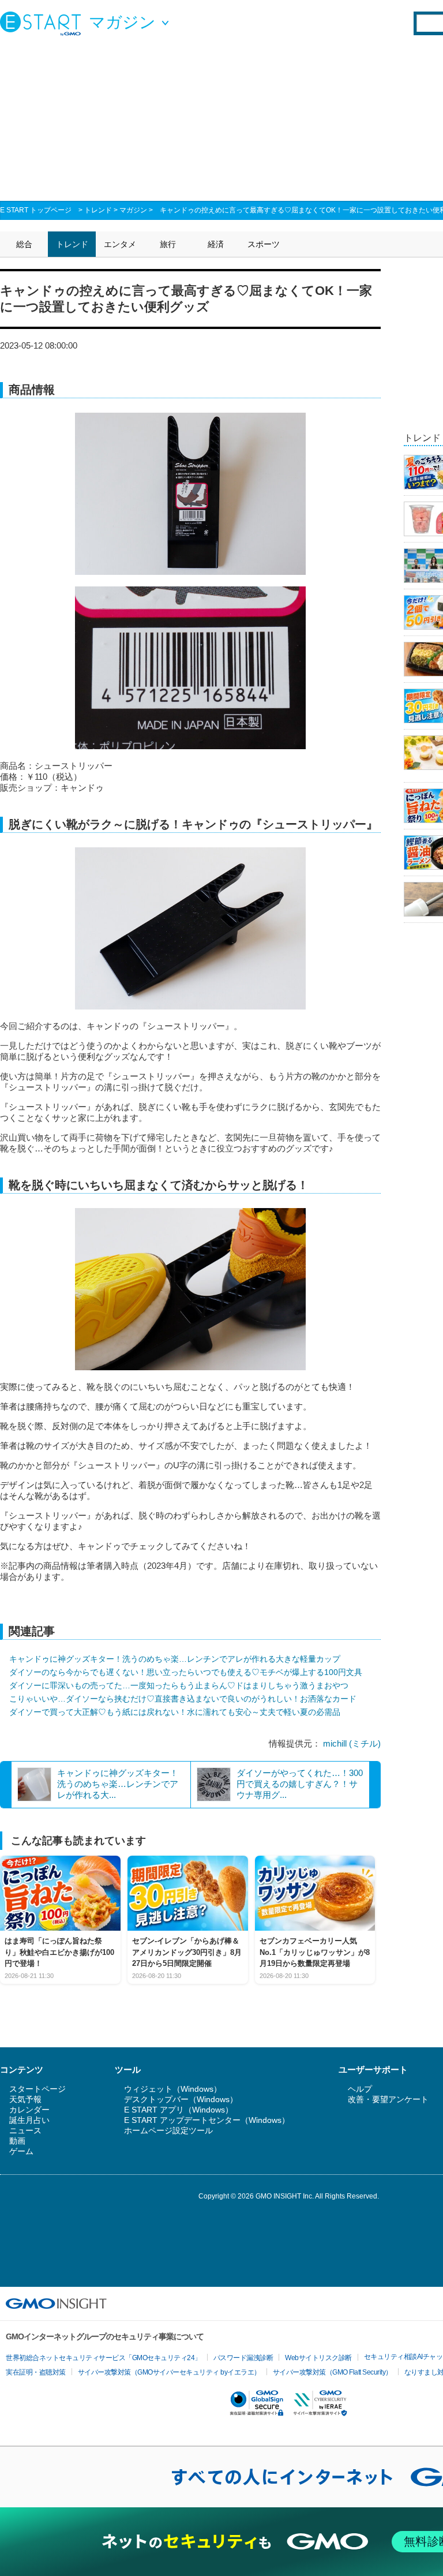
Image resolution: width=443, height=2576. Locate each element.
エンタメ (120, 244)
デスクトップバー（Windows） (181, 2099)
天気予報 (25, 2099)
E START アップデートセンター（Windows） (207, 2120)
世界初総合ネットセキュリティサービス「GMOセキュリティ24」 (104, 2358)
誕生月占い (29, 2120)
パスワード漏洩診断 (243, 2358)
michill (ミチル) (352, 1743)
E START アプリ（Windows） (179, 2110)
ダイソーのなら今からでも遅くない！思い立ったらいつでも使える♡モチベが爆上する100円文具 (186, 1672)
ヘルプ (360, 2089)
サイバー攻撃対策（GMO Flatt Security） (333, 2372)
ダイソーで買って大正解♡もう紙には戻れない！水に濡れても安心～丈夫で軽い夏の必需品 (175, 1712)
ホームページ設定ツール (168, 2130)
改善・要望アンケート (388, 2099)
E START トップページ (36, 210)
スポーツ (264, 244)
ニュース (25, 2130)
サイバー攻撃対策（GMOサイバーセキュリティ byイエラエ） (169, 2372)
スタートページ (37, 2089)
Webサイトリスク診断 (318, 2358)
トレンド (98, 210)
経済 (216, 244)
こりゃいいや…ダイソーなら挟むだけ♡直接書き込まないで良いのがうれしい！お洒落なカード (183, 1699)
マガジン (133, 210)
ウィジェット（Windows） (173, 2089)
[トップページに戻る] (43, 23)
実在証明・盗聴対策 (36, 2372)
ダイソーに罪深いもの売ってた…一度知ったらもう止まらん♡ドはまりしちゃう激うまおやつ (179, 1685)
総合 (24, 244)
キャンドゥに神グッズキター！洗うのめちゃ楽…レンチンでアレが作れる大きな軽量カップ (175, 1659)
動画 (17, 2141)
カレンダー (29, 2110)
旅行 (168, 244)
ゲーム (21, 2151)
